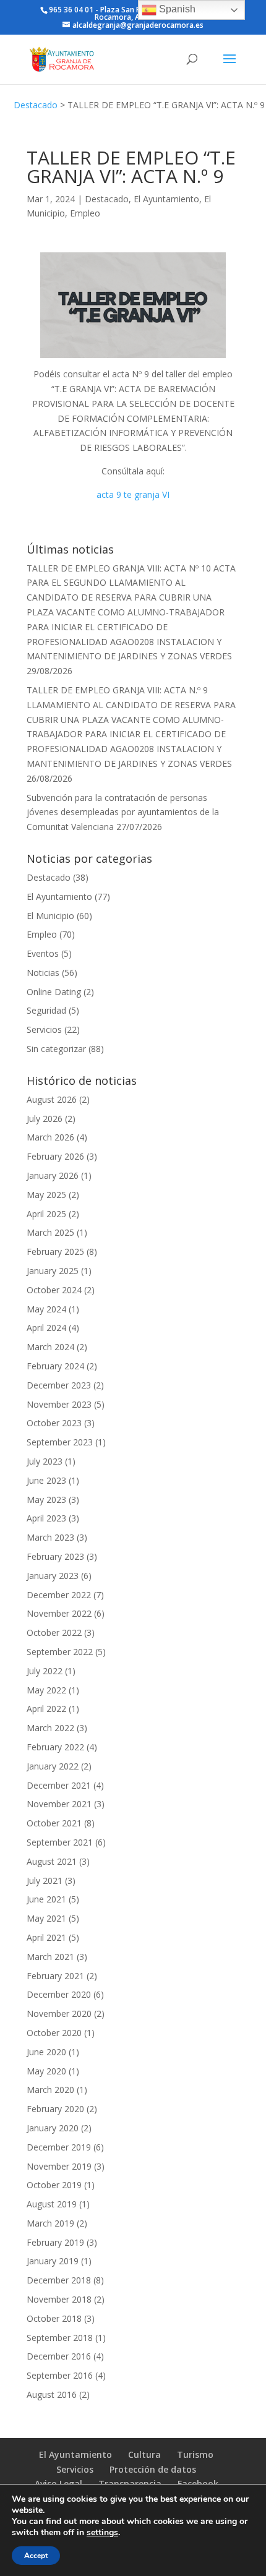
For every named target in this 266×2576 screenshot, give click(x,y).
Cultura (144, 2454)
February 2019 (55, 2242)
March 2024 (50, 1347)
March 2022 (50, 1728)
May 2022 (46, 1690)
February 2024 (55, 1366)
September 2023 (60, 1442)
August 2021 (52, 1861)
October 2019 (54, 2185)
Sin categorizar (56, 1049)
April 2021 (46, 1937)
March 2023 (50, 1537)
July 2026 (45, 1119)
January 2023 (53, 1576)
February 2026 (55, 1156)
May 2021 (46, 1918)
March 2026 (50, 1137)
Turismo (195, 2454)
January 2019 (53, 2261)
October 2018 (54, 2318)
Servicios (44, 1029)
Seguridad (46, 1010)
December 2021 (59, 1785)
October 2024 (54, 1290)
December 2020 (59, 1994)
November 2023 (59, 1404)
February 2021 (55, 1976)
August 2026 (52, 1099)
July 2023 (45, 1461)
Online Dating (54, 992)
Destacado (36, 105)
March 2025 (50, 1232)
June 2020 (46, 2052)
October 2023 (54, 1423)
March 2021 (50, 1957)
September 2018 (60, 2338)
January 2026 (53, 1175)
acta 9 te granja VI (133, 494)
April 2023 (46, 1518)
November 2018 (59, 2299)
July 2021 (45, 1881)
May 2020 (46, 2071)
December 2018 (59, 2280)
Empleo (85, 213)
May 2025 (46, 1195)
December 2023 (59, 1385)
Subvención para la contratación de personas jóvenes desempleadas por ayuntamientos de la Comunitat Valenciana (123, 812)
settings (102, 2533)
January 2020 (53, 2128)
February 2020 (55, 2109)
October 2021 (54, 1823)
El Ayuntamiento (166, 199)
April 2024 (46, 1328)
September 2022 (60, 1652)
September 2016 (60, 2375)
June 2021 (46, 1899)
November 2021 (59, 1804)
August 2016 (52, 2394)
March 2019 (50, 2223)
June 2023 (46, 1480)
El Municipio (50, 916)
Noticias (43, 973)
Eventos (43, 953)
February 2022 (55, 1747)
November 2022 (59, 1613)
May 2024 (46, 1309)
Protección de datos (153, 2469)
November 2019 (59, 2166)
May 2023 (46, 1500)
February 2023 (55, 1556)
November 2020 (59, 2013)
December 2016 (59, 2356)
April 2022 (46, 1709)
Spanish (176, 9)
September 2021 (60, 1842)
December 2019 (59, 2147)
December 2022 (59, 1595)
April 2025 (46, 1214)
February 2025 (55, 1252)
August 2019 (52, 2204)
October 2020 (54, 2033)
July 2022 (45, 1671)
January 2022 (53, 1766)
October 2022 (54, 1632)
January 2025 (53, 1271)
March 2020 (50, 2090)
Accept (36, 2556)
